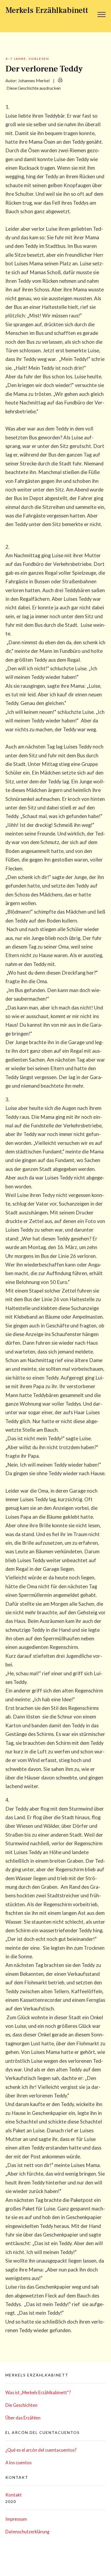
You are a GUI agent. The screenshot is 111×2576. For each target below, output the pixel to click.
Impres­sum (16, 2519)
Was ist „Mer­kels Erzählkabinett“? (38, 2392)
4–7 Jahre (16, 59)
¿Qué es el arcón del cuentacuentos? (41, 2450)
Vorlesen (39, 59)
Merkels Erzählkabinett (47, 10)
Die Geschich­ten (21, 2405)
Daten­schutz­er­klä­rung (27, 2532)
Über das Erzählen (23, 2418)
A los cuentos (18, 2463)
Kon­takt (14, 2495)
